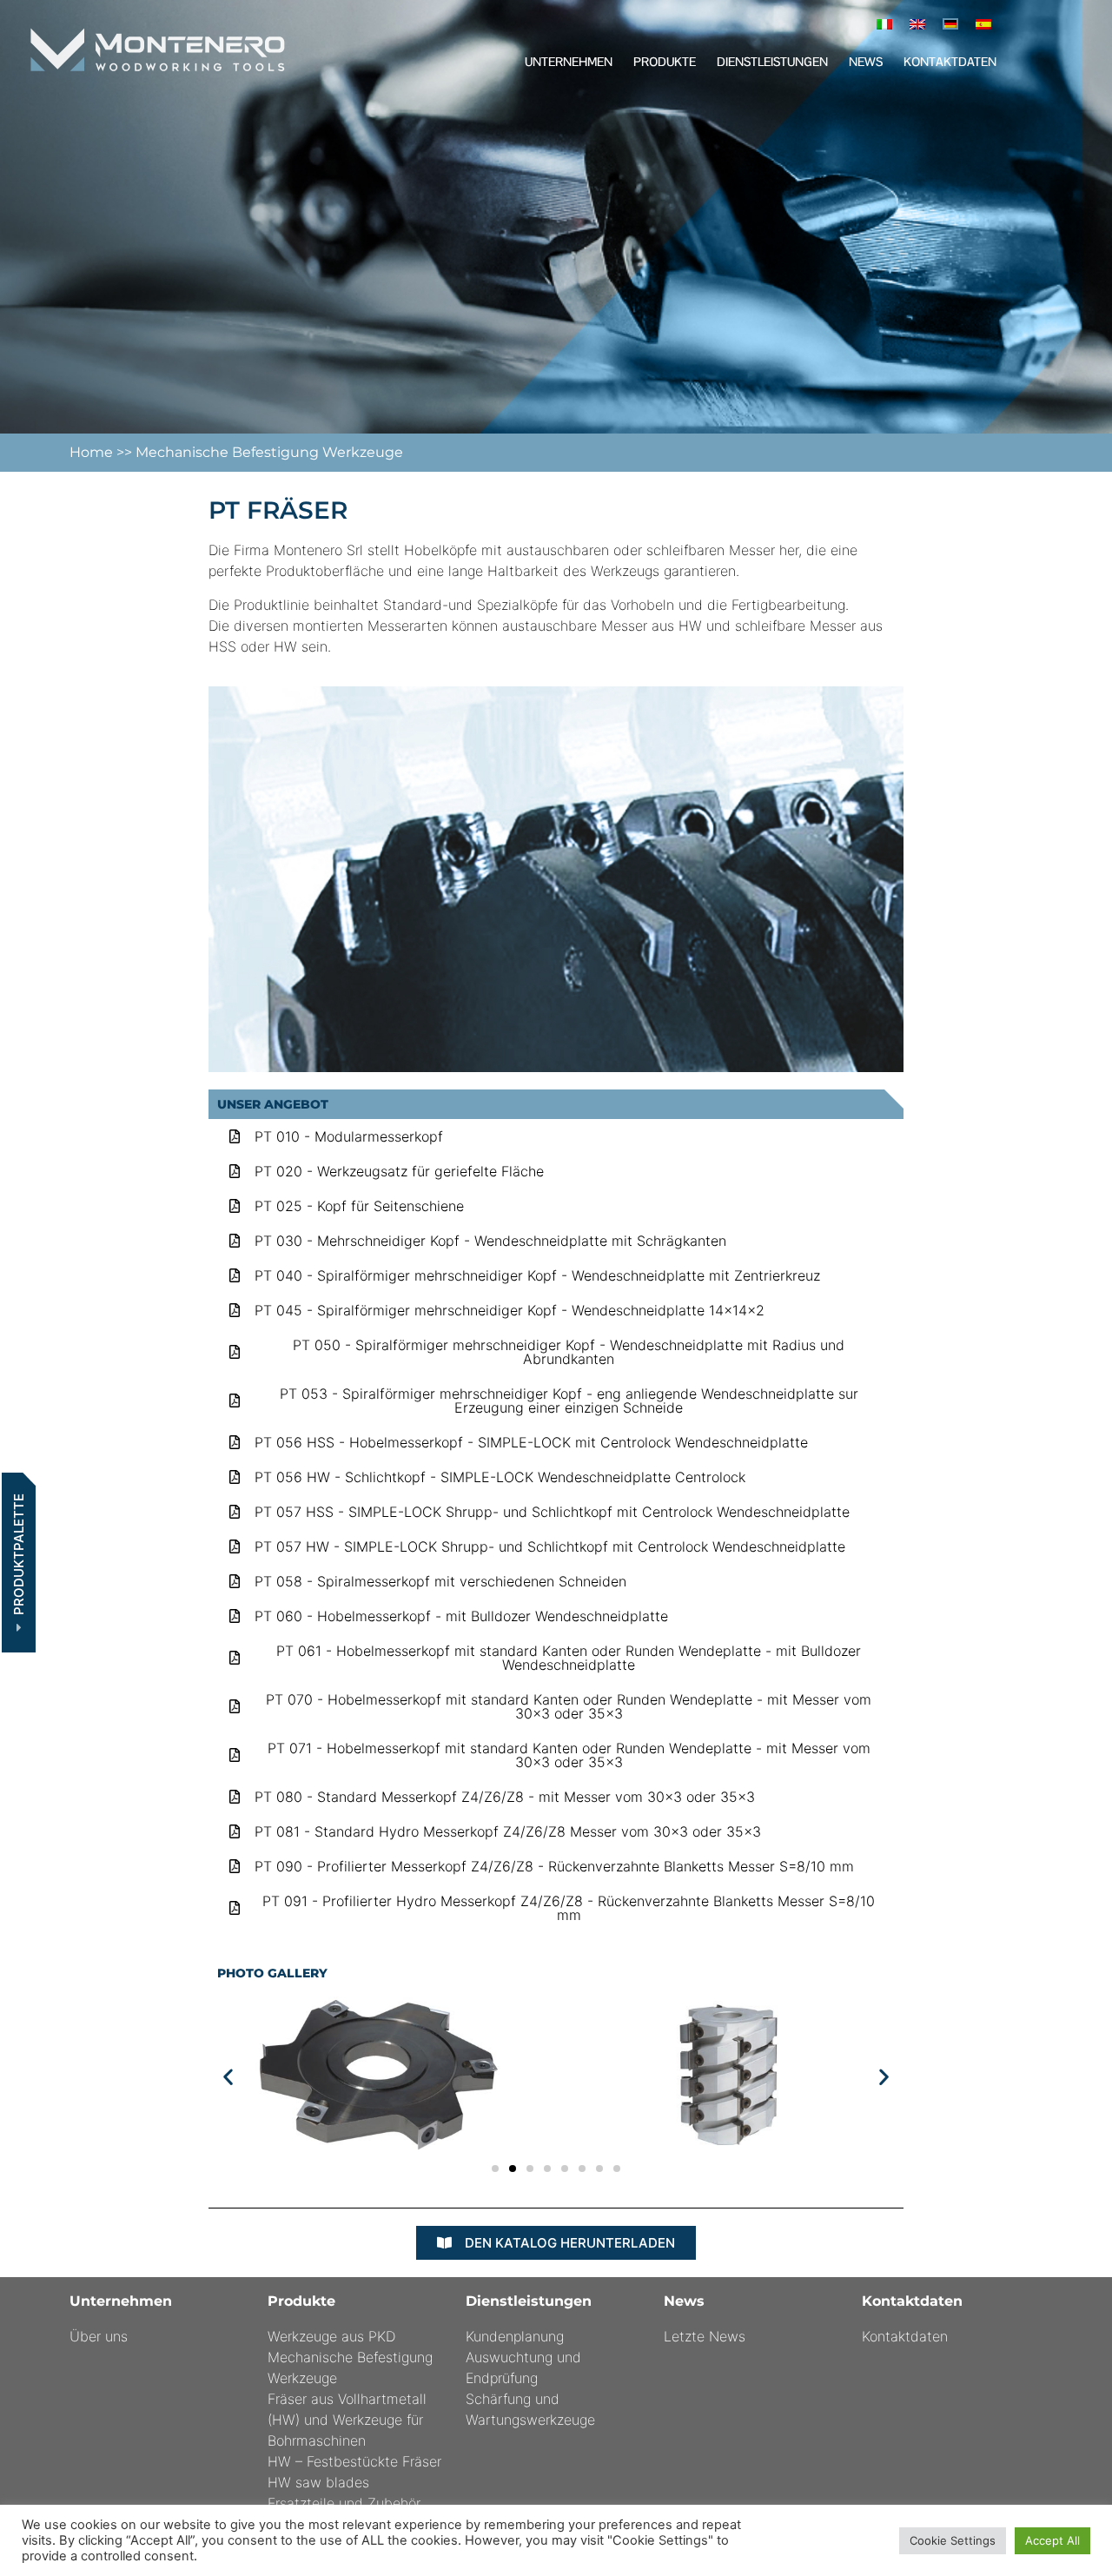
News (866, 62)
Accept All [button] (1052, 2540)
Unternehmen (569, 62)
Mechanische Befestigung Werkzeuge (269, 452)
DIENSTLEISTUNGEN (772, 62)
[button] (228, 2076)
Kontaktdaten (950, 62)
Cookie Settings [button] (953, 2540)
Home (93, 452)
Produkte (665, 62)
